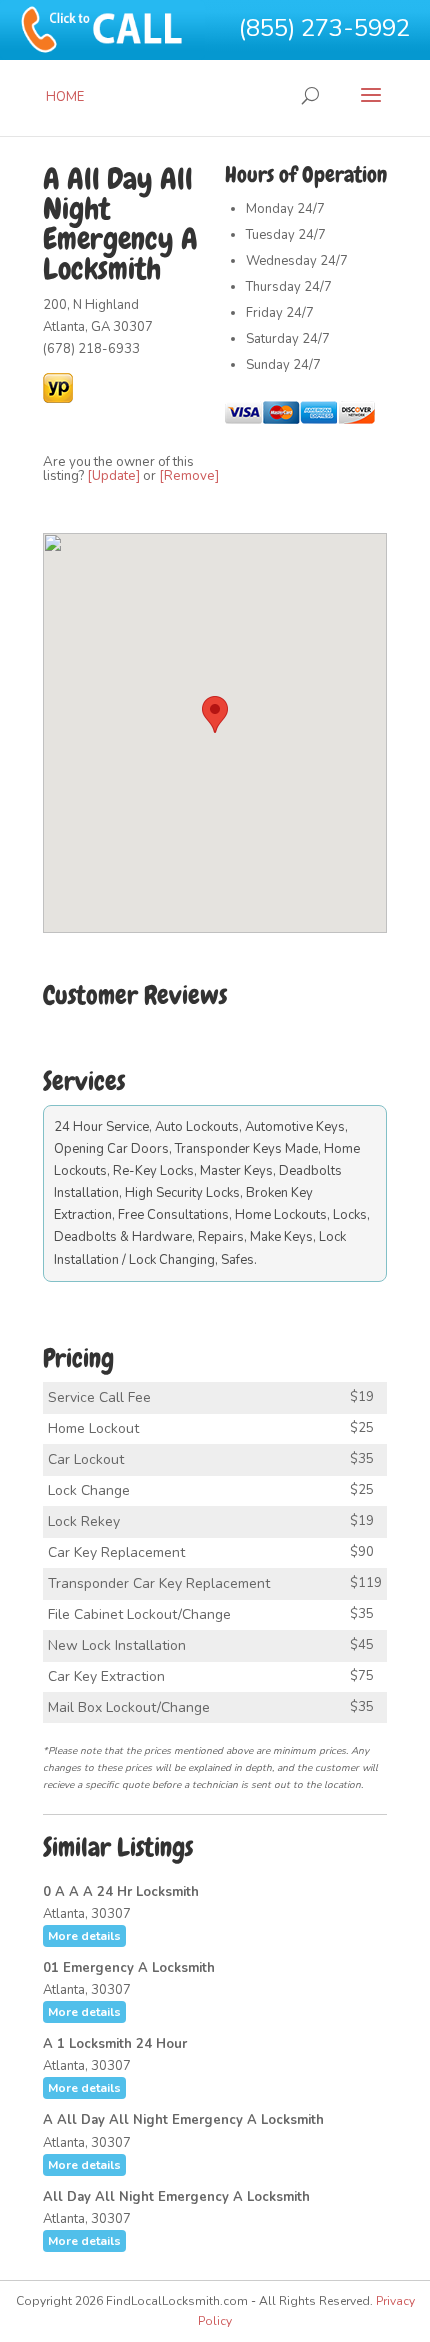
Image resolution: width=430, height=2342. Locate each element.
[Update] (113, 476)
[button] (215, 714)
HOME (65, 97)
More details (84, 1936)
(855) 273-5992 (324, 28)
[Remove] (189, 476)
